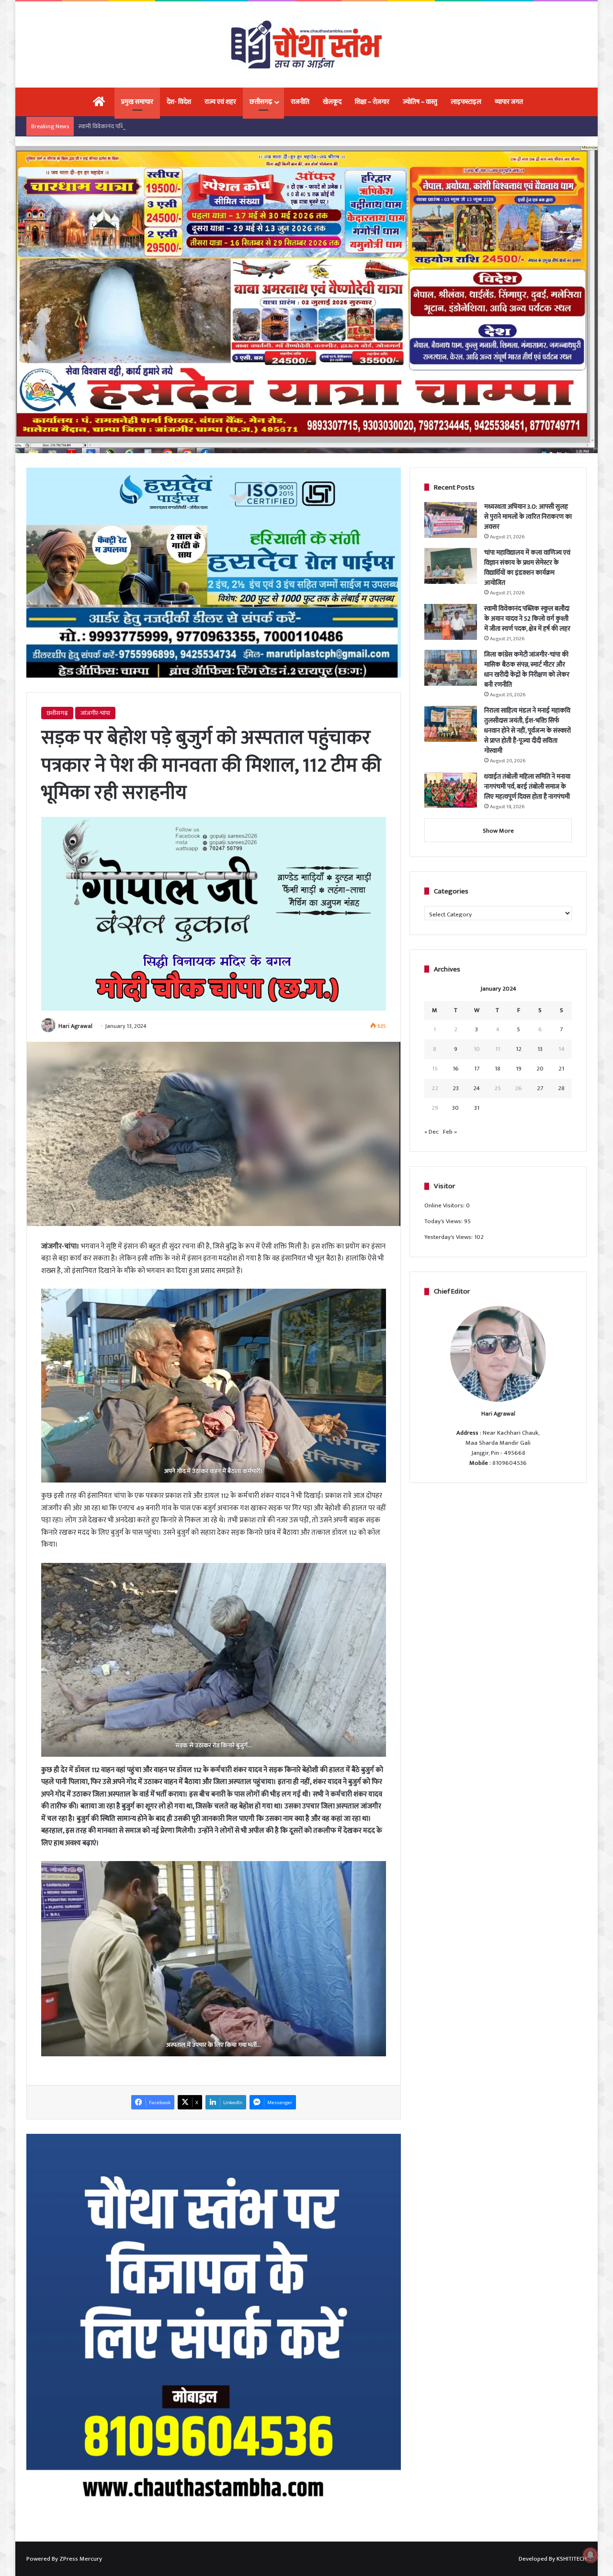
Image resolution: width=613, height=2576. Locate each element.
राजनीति (300, 102)
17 (477, 1069)
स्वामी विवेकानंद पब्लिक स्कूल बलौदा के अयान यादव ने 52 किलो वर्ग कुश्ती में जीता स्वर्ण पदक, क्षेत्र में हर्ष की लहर (203, 126)
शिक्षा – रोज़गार (372, 102)
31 (477, 1108)
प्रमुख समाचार (137, 102)
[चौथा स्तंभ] (306, 45)
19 (519, 1069)
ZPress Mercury (81, 2559)
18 (498, 1069)
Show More (498, 831)
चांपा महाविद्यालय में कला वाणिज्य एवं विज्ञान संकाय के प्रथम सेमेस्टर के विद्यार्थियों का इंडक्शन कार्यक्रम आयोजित (527, 568)
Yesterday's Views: (449, 1237)
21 (561, 1069)
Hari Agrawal (75, 1026)
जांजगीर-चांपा (95, 713)
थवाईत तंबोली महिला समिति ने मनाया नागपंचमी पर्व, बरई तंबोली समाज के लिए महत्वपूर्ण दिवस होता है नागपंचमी (527, 786)
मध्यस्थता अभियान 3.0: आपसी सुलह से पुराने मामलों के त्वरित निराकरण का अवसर (528, 517)
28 (561, 1088)
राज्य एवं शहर (220, 102)
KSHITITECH (572, 2559)
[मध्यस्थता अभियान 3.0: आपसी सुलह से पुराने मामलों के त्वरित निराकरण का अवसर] (451, 520)
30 (455, 1108)
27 (540, 1088)
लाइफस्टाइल (466, 102)
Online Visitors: (445, 1205)
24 (477, 1088)
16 (456, 1069)
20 (540, 1069)
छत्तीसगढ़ (261, 102)
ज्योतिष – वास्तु (420, 102)
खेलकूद (332, 102)
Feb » (450, 1132)
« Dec (431, 1132)
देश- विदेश (179, 102)
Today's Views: (444, 1221)
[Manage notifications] (590, 2555)
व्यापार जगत (509, 102)
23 (456, 1088)
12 (519, 1049)
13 (540, 1049)
